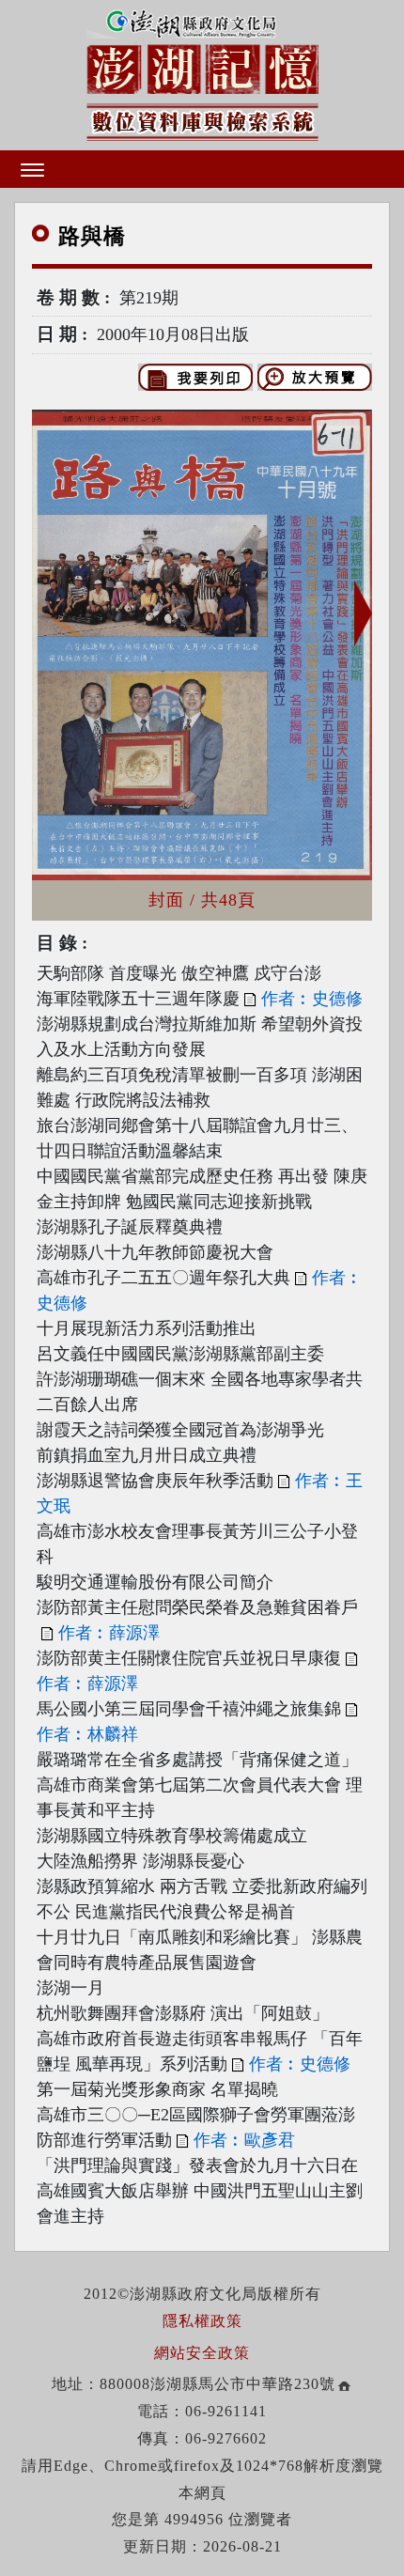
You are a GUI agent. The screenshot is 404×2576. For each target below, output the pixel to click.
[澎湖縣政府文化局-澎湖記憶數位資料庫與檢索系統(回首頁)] (202, 73)
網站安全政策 (202, 2353)
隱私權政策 (202, 2321)
